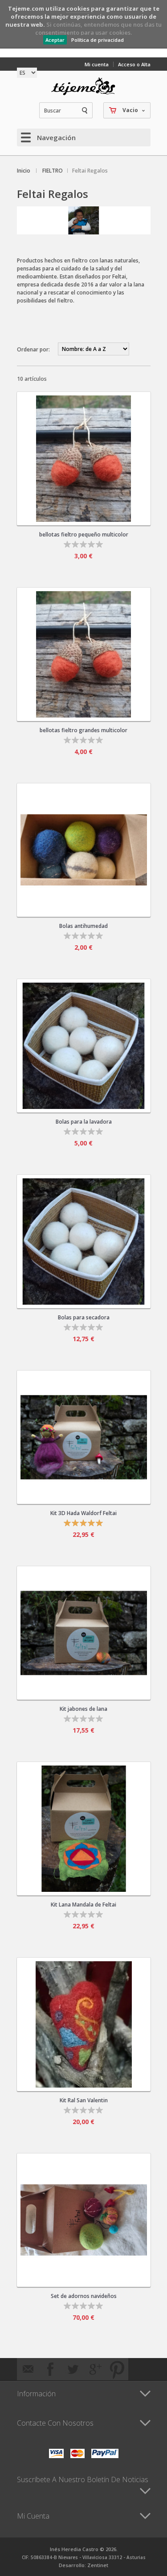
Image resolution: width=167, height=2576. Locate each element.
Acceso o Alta (134, 64)
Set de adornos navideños (84, 2296)
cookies (78, 8)
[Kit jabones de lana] (84, 1633)
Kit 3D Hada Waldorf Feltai (83, 1513)
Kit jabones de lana (83, 1709)
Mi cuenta (97, 64)
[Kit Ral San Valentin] (84, 2024)
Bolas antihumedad (83, 926)
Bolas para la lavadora (84, 1122)
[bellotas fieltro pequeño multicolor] (84, 459)
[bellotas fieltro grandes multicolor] (84, 654)
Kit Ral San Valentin (84, 2100)
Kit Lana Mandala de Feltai (83, 1905)
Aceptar (55, 40)
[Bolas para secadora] (84, 1242)
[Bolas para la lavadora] (84, 1046)
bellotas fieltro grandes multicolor (83, 730)
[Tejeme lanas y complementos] (84, 86)
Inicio (24, 171)
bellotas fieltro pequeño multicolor (84, 534)
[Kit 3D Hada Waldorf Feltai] (84, 1437)
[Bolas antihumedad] (84, 850)
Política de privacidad (98, 40)
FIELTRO (53, 171)
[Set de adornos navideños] (84, 2220)
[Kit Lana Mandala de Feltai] (84, 1829)
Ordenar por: (33, 349)
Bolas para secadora (84, 1317)
